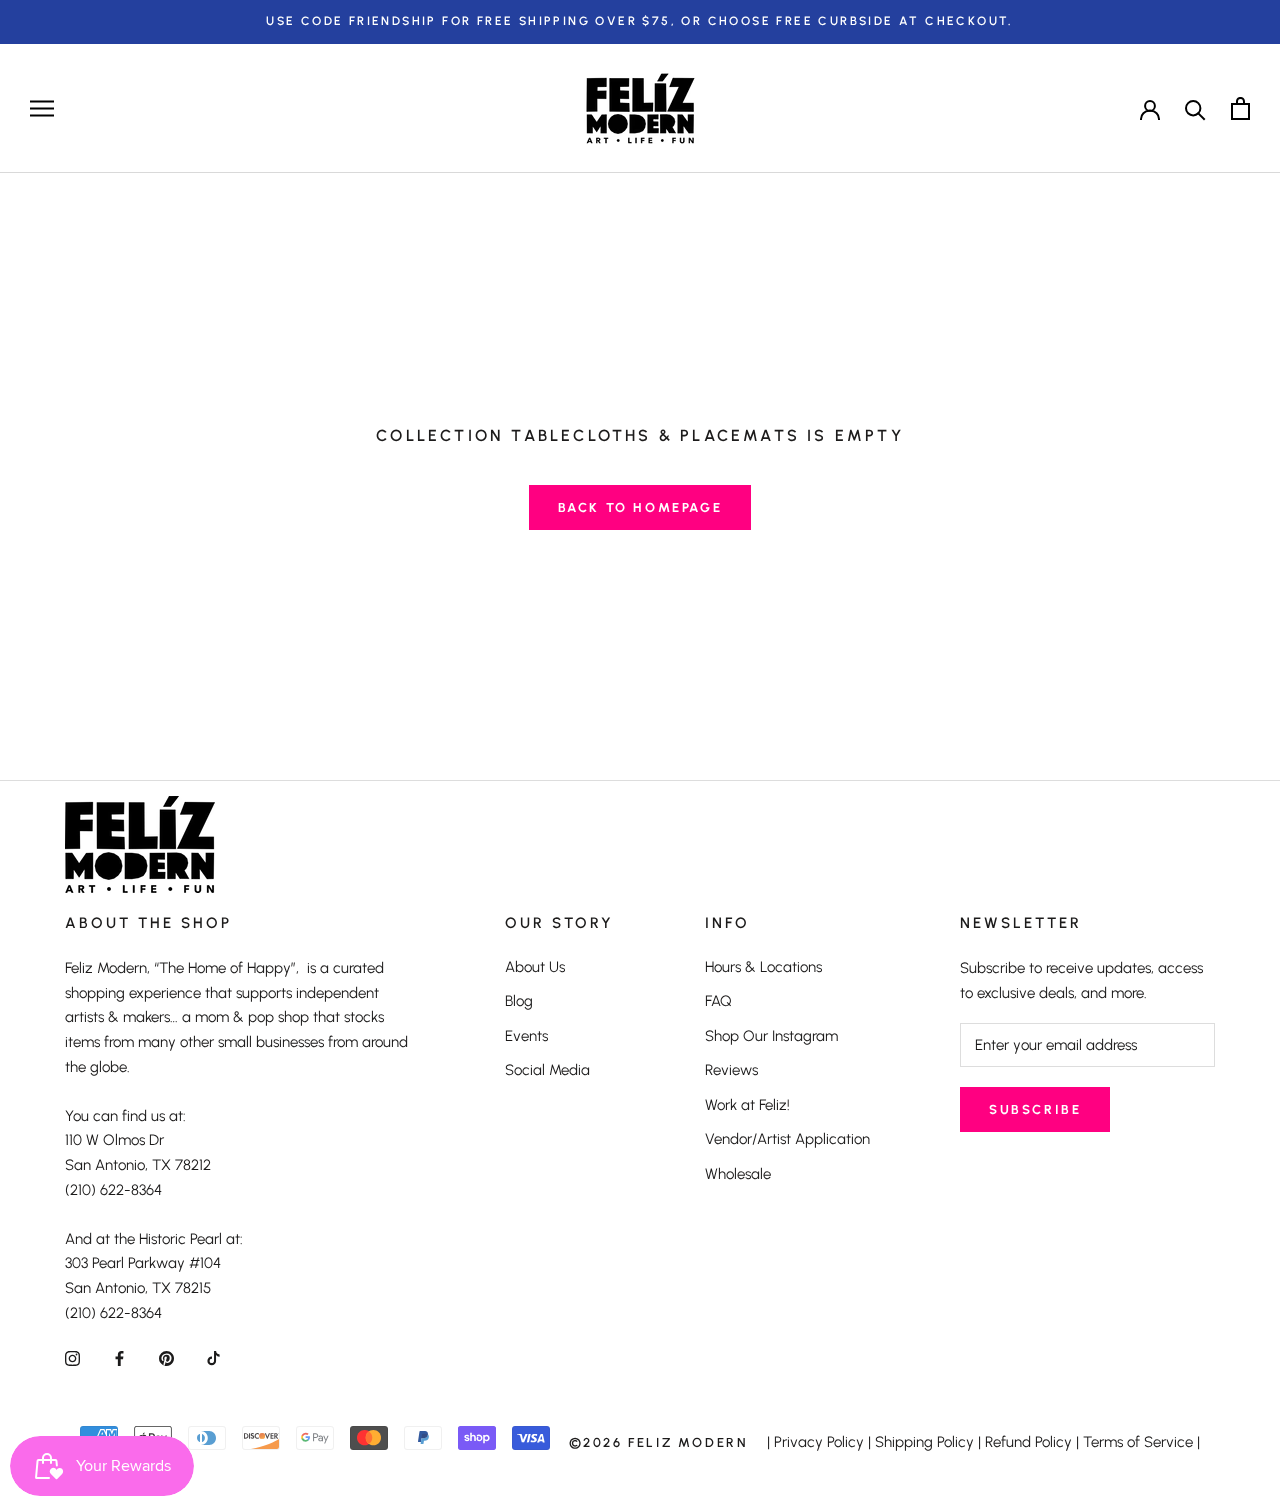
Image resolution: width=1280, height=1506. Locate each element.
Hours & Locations (763, 967)
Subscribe (1035, 1109)
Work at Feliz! (747, 1105)
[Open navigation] (42, 108)
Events (526, 1036)
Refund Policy (1028, 1442)
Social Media (547, 1070)
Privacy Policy (819, 1442)
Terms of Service (1138, 1442)
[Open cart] (1240, 108)
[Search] (1195, 108)
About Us (535, 967)
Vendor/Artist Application (787, 1139)
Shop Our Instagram (771, 1036)
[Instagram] (72, 1358)
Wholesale (738, 1174)
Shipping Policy (924, 1442)
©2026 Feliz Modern (659, 1442)
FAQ (718, 1001)
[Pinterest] (166, 1358)
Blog (519, 1001)
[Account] (1150, 108)
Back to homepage (640, 507)
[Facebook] (119, 1358)
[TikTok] (213, 1358)
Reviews (731, 1070)
